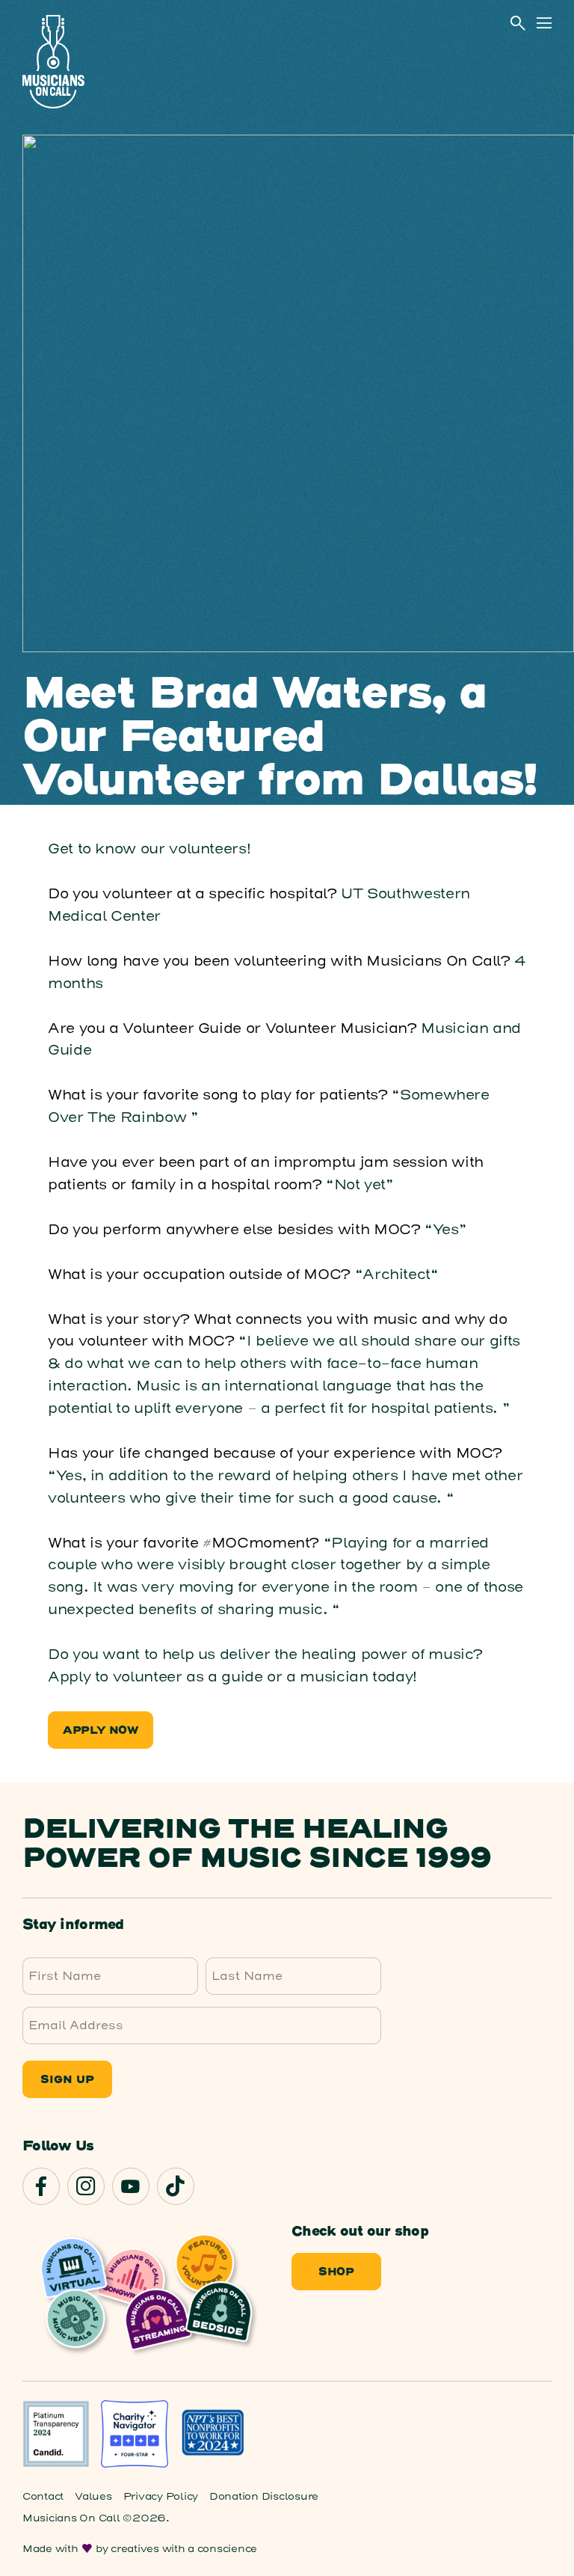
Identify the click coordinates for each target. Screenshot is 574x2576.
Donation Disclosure (264, 2496)
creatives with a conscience (184, 2549)
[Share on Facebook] (41, 2186)
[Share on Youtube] (131, 2186)
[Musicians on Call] (53, 62)
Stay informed (73, 1925)
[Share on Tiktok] (176, 2186)
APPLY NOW (101, 1731)
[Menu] (544, 23)
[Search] (518, 23)
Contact (43, 2496)
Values (93, 2496)
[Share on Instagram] (86, 2186)
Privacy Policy (161, 2496)
